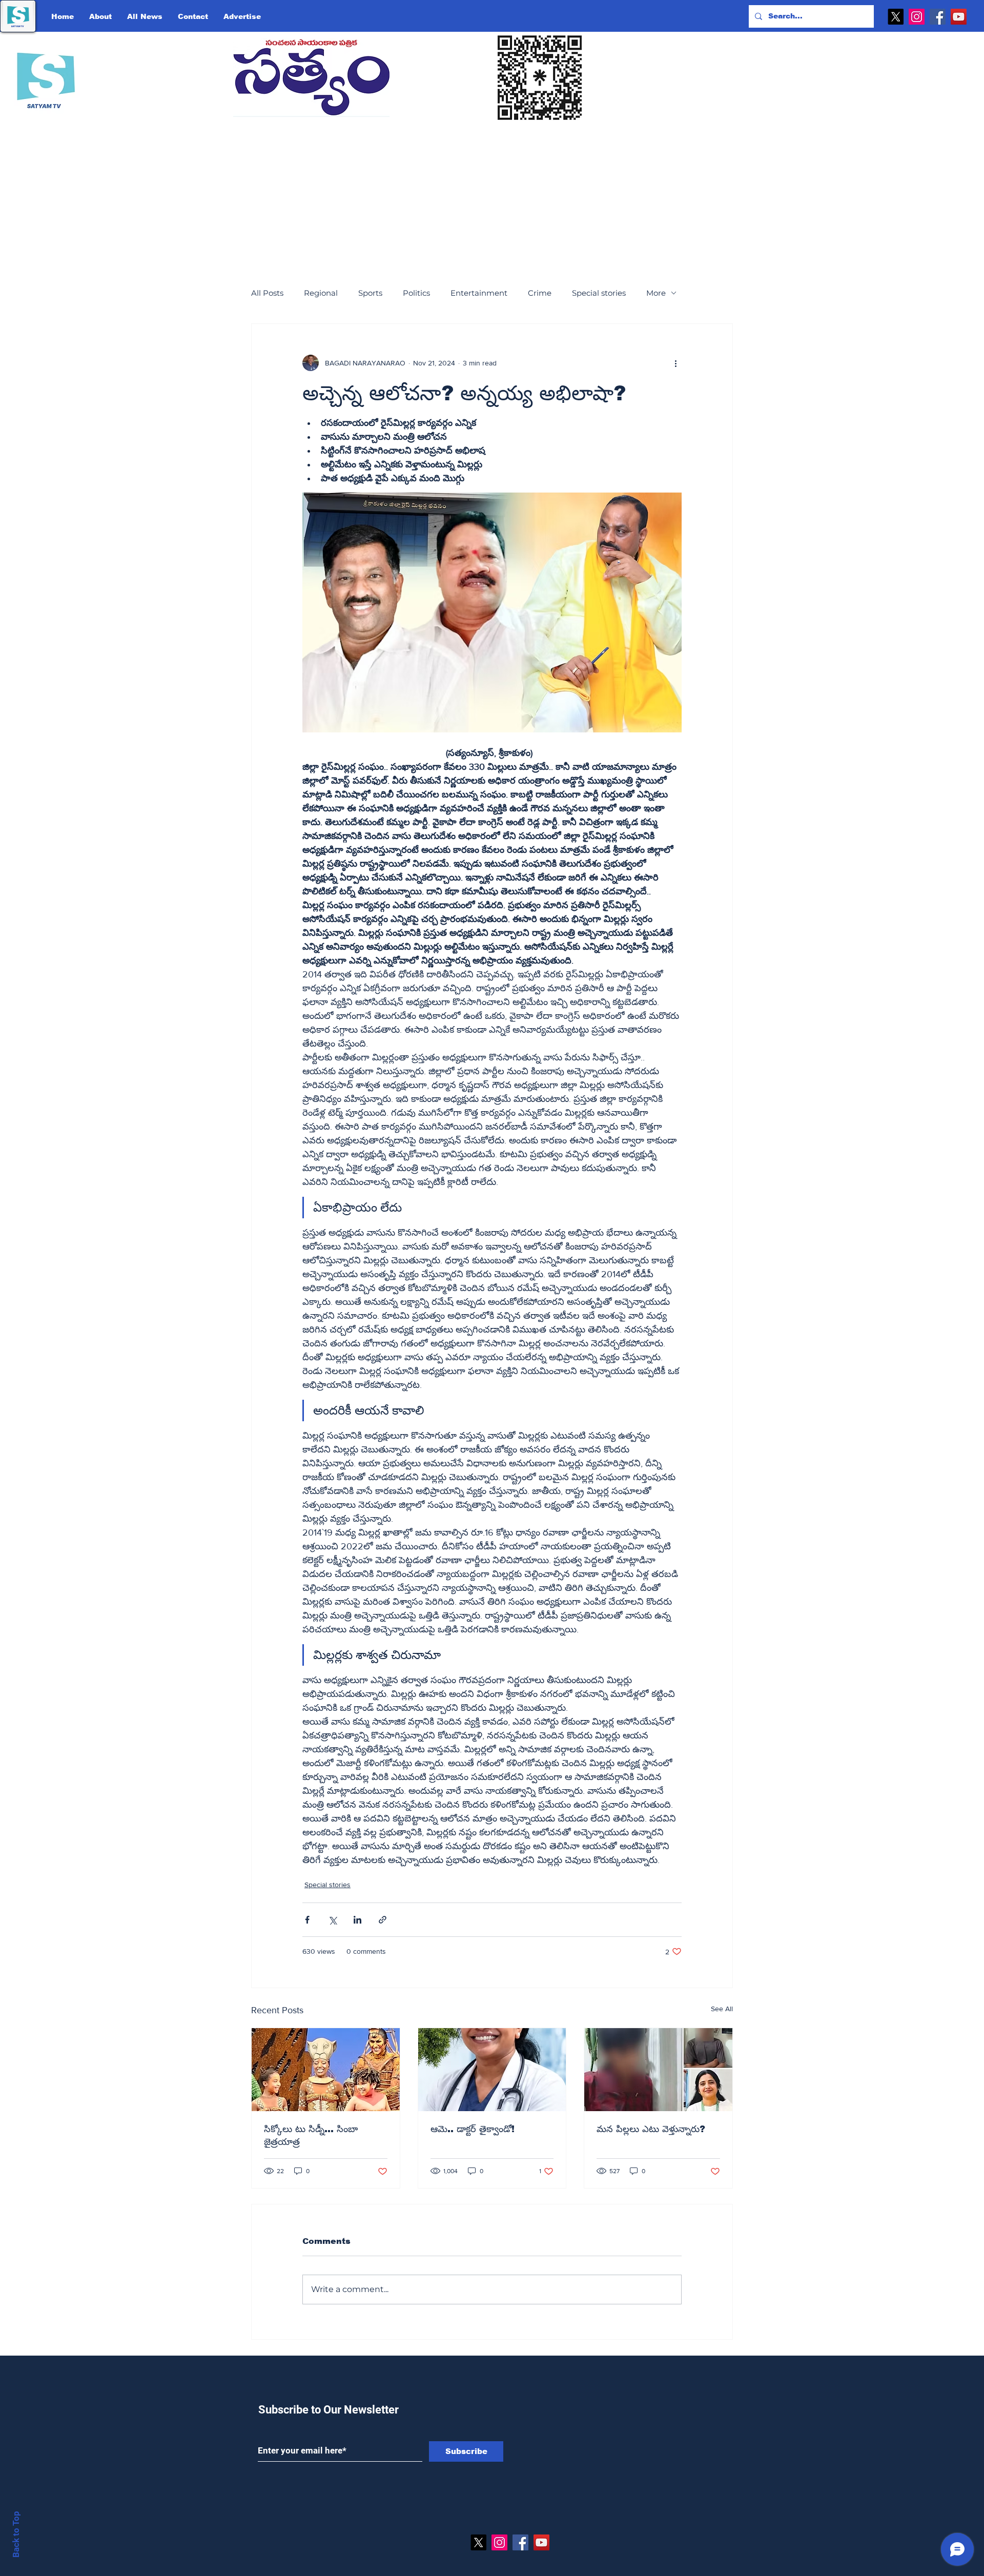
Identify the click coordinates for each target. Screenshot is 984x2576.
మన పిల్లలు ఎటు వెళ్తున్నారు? (651, 2129)
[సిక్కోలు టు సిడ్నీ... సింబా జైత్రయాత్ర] (326, 2070)
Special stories (599, 293)
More (656, 293)
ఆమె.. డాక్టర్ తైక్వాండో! (473, 2129)
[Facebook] (938, 17)
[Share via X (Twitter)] (332, 1920)
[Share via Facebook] (307, 1920)
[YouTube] (959, 17)
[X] (896, 17)
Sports (370, 293)
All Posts (267, 293)
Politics (416, 293)
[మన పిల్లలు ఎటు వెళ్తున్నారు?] (658, 2070)
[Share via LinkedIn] (357, 1920)
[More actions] (675, 363)
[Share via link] (383, 1920)
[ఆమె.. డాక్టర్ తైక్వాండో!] (492, 2070)
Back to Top (16, 2534)
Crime (540, 293)
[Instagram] (917, 17)
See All (722, 2009)
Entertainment (479, 293)
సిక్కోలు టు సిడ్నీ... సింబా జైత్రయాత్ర (311, 2135)
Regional (321, 293)
